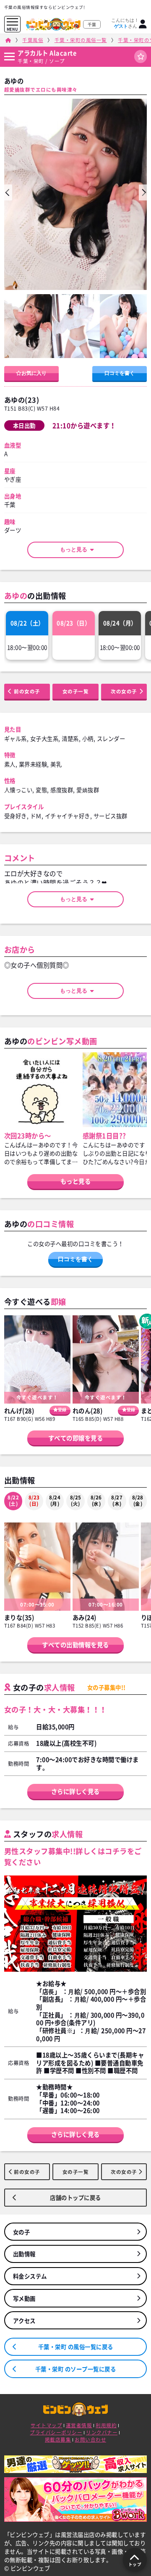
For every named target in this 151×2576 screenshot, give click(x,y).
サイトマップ (46, 2425)
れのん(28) (88, 1411)
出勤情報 (24, 2254)
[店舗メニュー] (9, 57)
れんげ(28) (19, 1411)
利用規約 (106, 2425)
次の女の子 (124, 691)
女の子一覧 (76, 691)
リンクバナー (102, 2432)
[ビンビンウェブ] (8, 40)
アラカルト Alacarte (47, 53)
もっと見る (76, 549)
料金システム (30, 2276)
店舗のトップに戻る (75, 2197)
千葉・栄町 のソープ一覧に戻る (76, 2369)
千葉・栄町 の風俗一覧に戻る (76, 2347)
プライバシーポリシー (56, 2432)
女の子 (22, 2232)
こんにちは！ (125, 23)
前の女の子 (27, 691)
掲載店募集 (58, 2440)
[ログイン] (143, 24)
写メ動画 (24, 2298)
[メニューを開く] (12, 22)
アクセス (24, 2321)
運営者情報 (79, 2425)
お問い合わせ (90, 2440)
